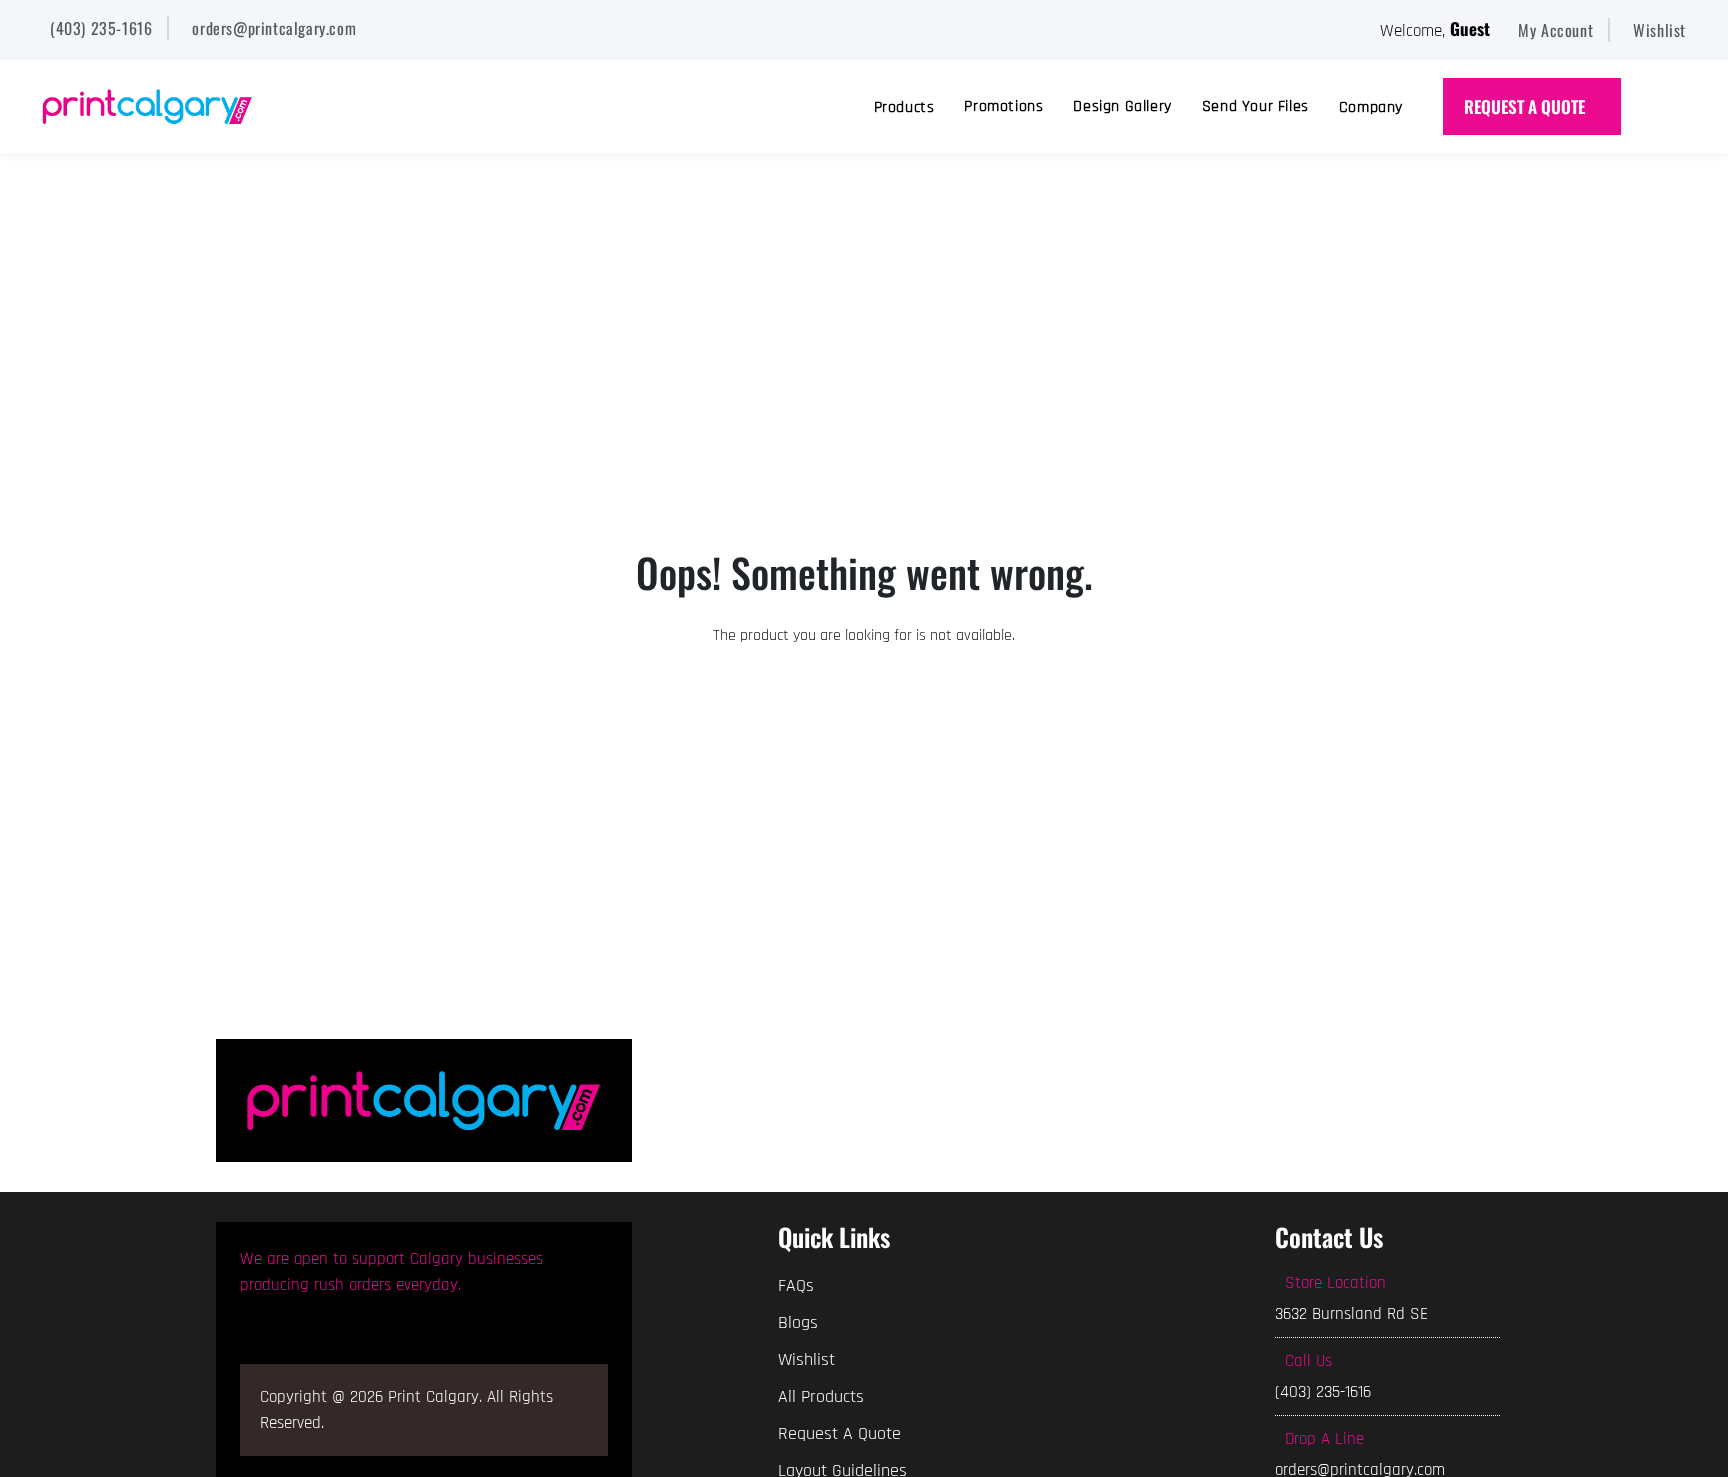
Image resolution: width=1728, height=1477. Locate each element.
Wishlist (806, 1359)
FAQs (796, 1285)
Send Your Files (1255, 106)
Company (1371, 107)
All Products (821, 1396)
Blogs (798, 1322)
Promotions (1003, 106)
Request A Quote (839, 1433)
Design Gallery (1122, 106)
